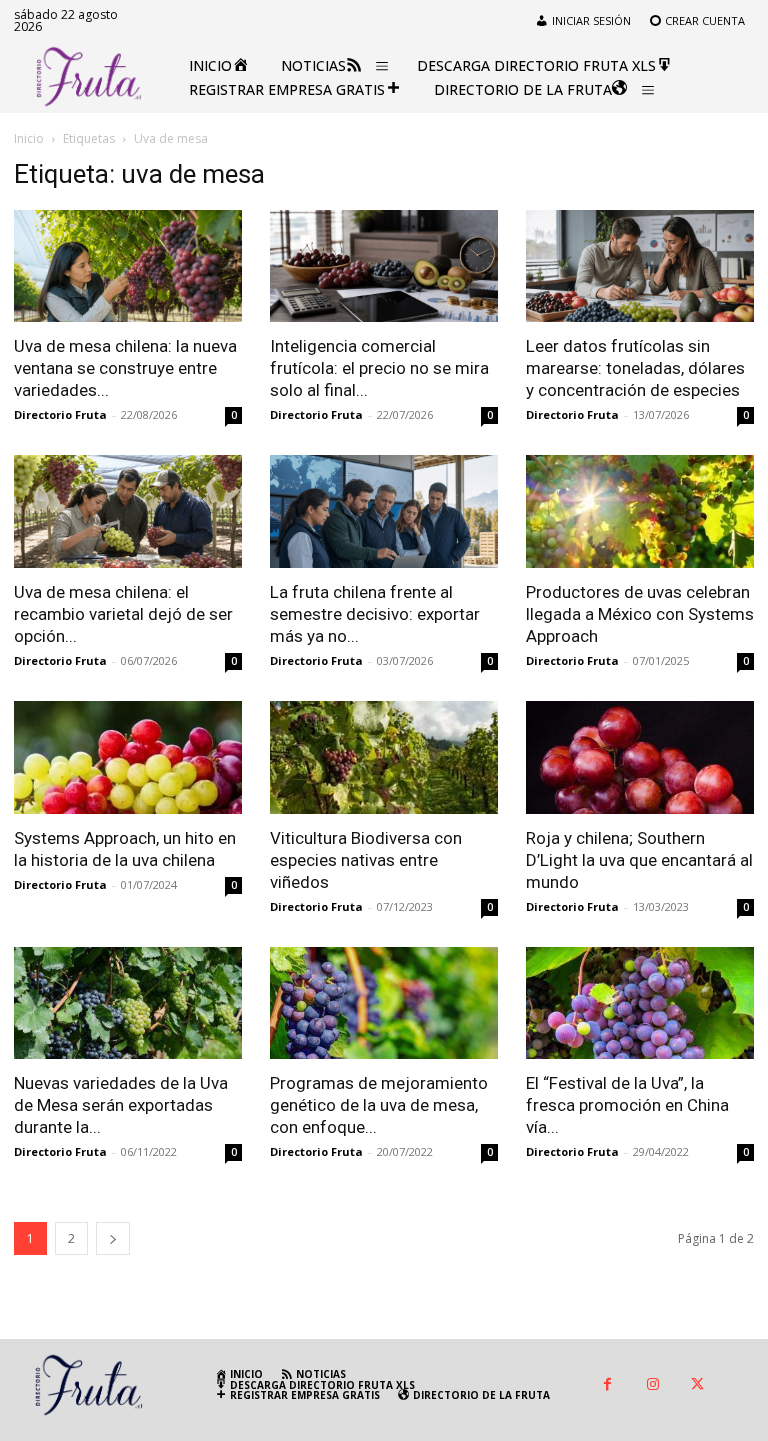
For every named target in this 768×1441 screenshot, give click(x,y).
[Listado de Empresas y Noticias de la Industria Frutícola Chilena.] (89, 77)
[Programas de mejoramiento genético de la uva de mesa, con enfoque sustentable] (384, 1003)
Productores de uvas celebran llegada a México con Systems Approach (640, 614)
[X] (697, 1385)
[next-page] (113, 1238)
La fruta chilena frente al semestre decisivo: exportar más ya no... (375, 614)
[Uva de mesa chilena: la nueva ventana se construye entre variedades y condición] (128, 266)
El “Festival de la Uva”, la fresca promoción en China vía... (627, 1105)
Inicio (29, 138)
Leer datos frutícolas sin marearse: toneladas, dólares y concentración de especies (635, 368)
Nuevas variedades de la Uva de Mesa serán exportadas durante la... (121, 1105)
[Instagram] (652, 1385)
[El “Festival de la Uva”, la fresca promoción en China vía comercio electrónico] (640, 1003)
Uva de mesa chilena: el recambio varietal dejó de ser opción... (123, 614)
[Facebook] (607, 1385)
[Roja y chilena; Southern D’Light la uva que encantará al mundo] (640, 757)
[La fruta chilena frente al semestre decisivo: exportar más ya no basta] (384, 511)
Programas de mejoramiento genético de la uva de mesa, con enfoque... (379, 1105)
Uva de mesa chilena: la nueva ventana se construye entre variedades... (125, 368)
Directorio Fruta (60, 414)
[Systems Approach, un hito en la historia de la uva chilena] (128, 757)
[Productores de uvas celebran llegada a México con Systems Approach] (640, 511)
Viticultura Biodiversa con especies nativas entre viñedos (366, 860)
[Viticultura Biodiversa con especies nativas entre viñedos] (384, 757)
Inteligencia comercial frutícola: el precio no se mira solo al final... (379, 368)
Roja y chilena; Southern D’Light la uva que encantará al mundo (639, 860)
